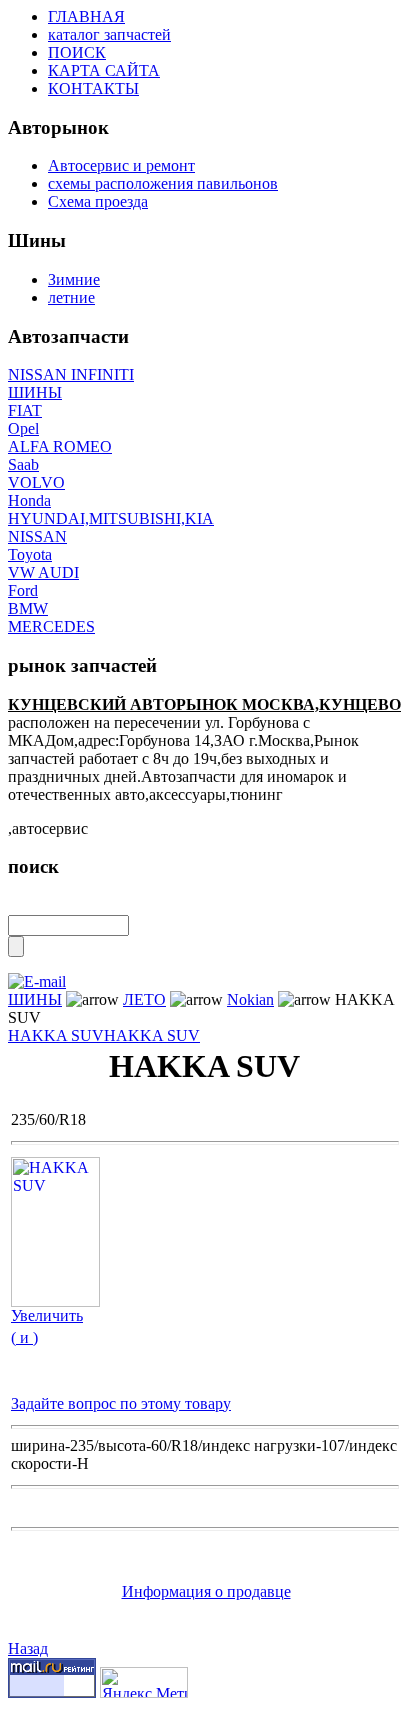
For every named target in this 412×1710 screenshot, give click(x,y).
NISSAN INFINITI (71, 374)
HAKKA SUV (56, 1035)
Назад (28, 1648)
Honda (29, 500)
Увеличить (47, 1315)
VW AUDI (43, 572)
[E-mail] (37, 976)
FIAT (25, 410)
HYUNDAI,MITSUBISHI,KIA (111, 518)
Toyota (30, 554)
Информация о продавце (206, 1591)
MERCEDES (51, 626)
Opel (23, 428)
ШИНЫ (35, 392)
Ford (23, 590)
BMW (28, 608)
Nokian (250, 999)
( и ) (24, 1337)
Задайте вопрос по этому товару (121, 1403)
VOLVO (36, 482)
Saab (23, 464)
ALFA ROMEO (60, 446)
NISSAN (37, 536)
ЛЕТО (144, 999)
